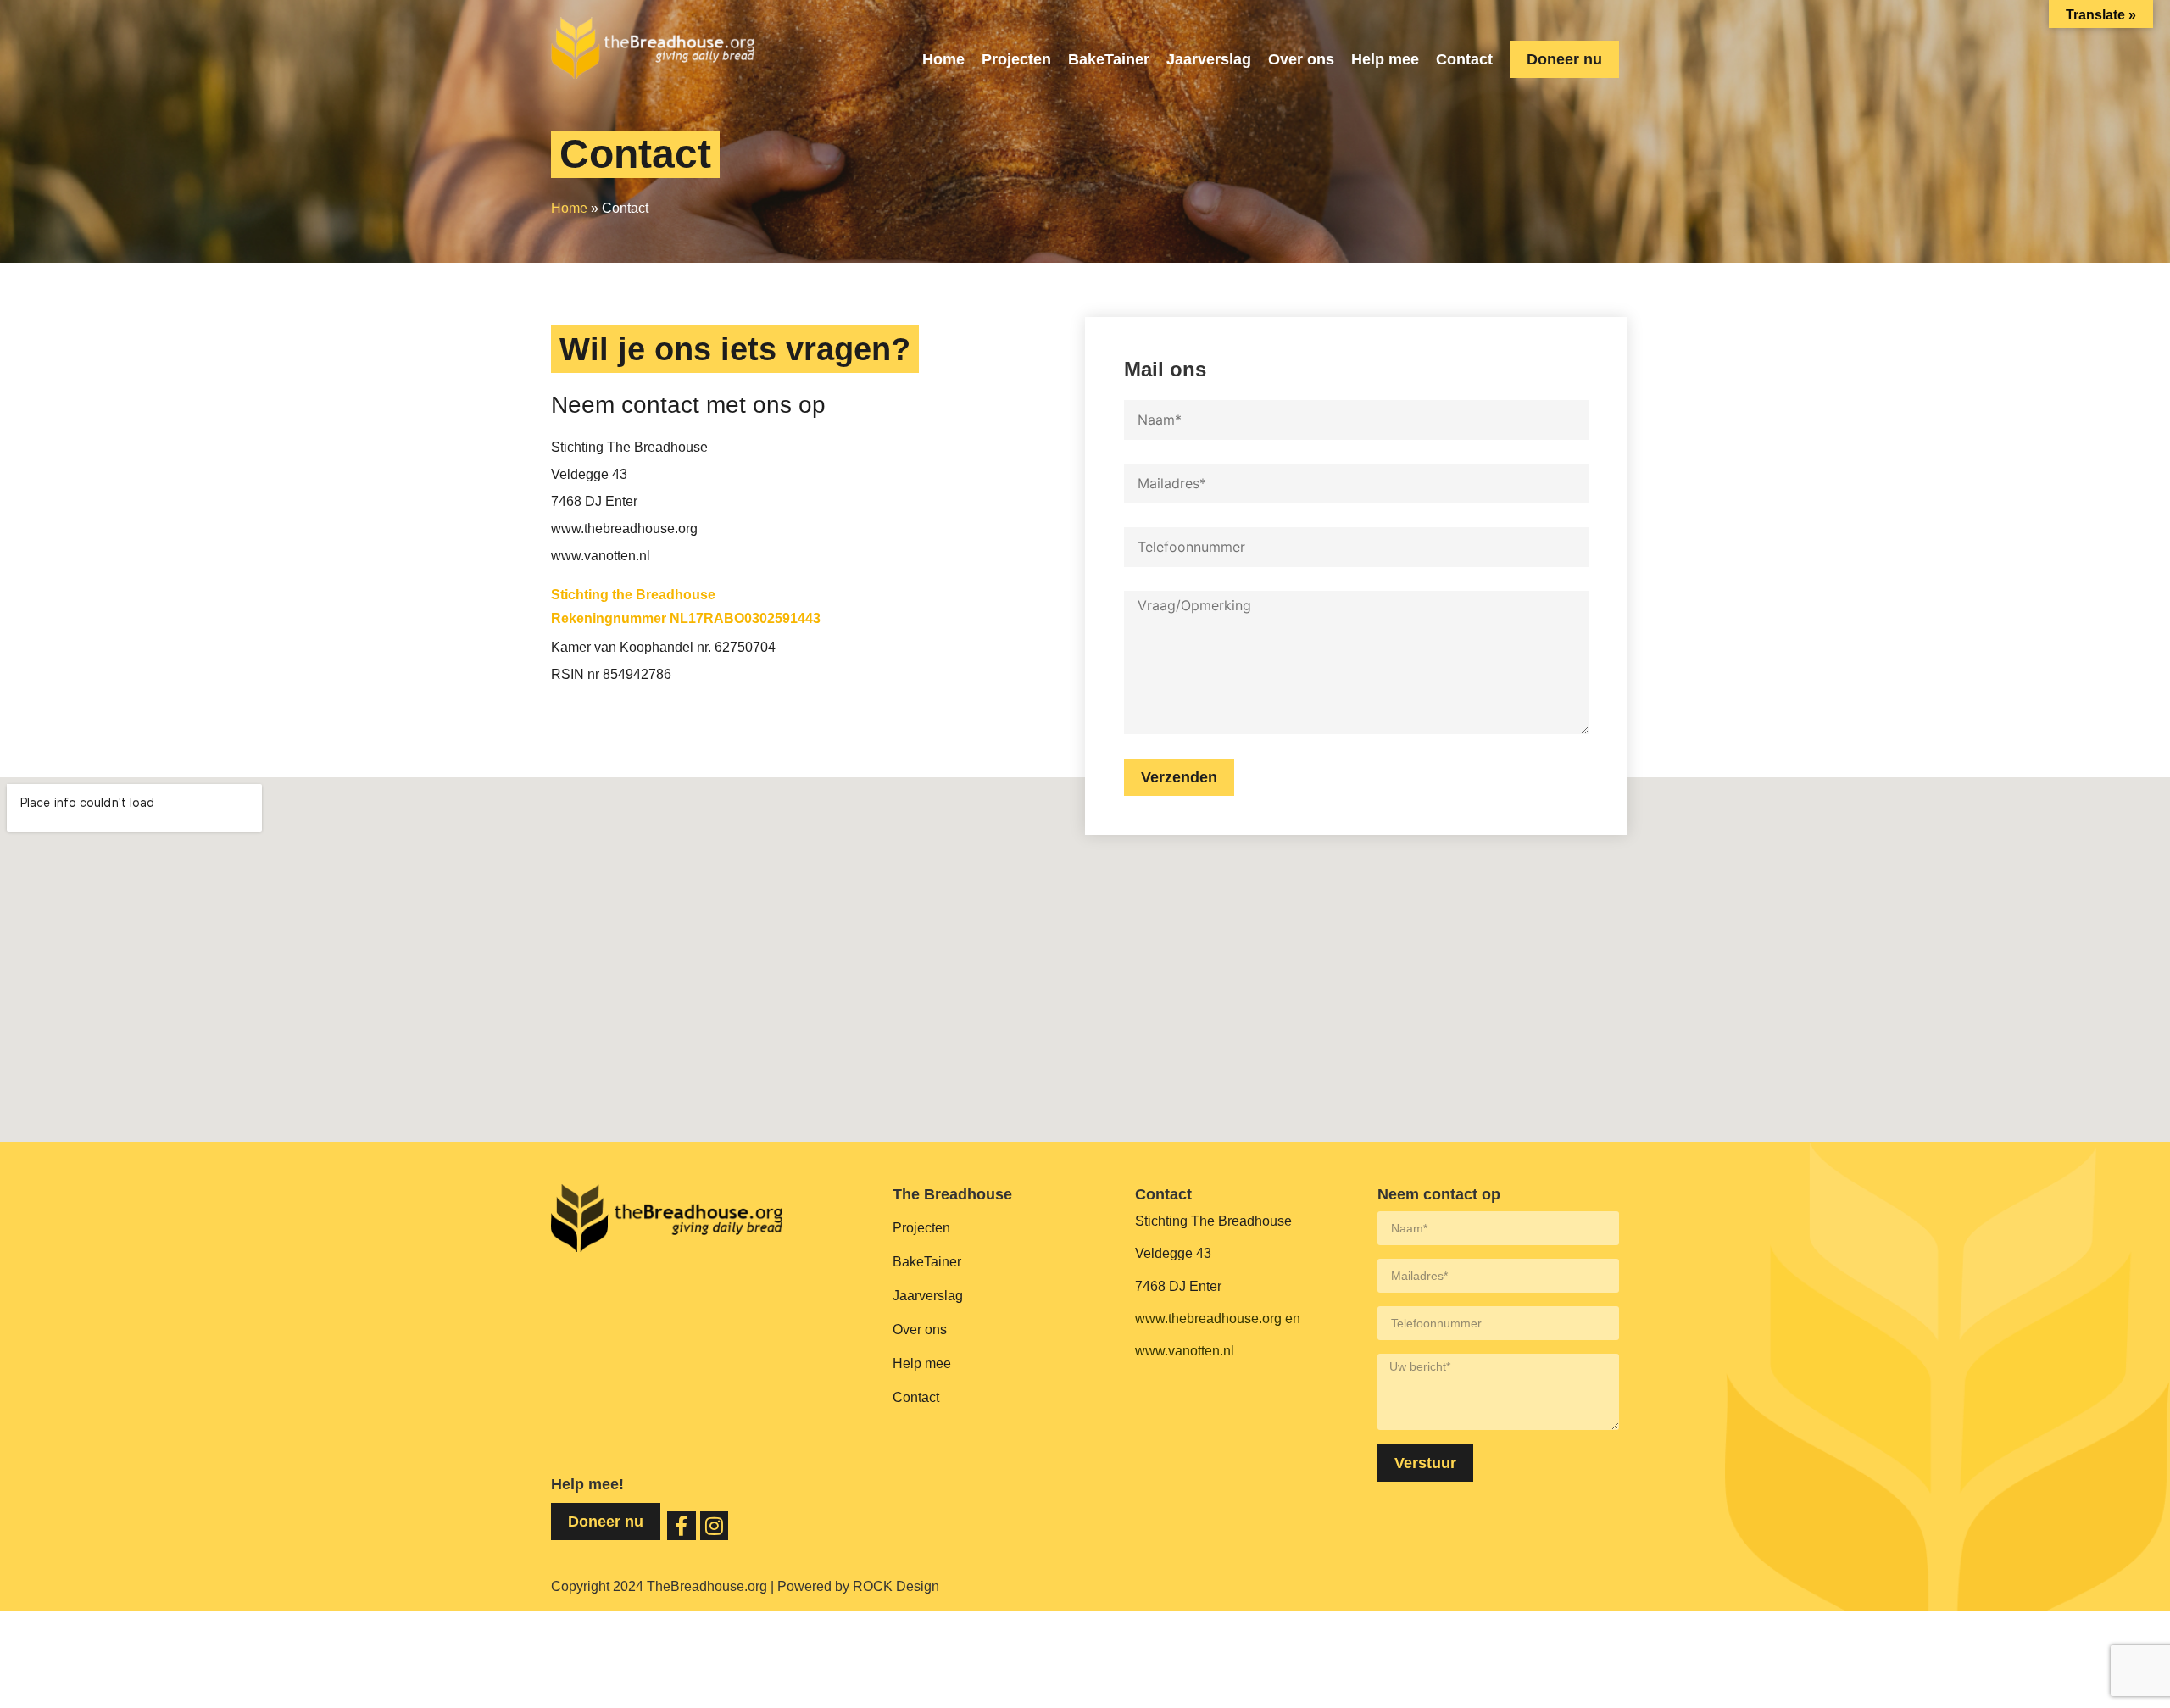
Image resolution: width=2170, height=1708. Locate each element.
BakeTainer (1109, 59)
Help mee (1385, 59)
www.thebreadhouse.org (1208, 1319)
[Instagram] (715, 1526)
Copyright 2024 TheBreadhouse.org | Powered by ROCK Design (745, 1586)
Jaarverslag (1209, 59)
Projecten (1016, 59)
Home (943, 59)
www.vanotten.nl (1185, 1351)
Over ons (1301, 59)
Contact (1464, 59)
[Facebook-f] (682, 1526)
